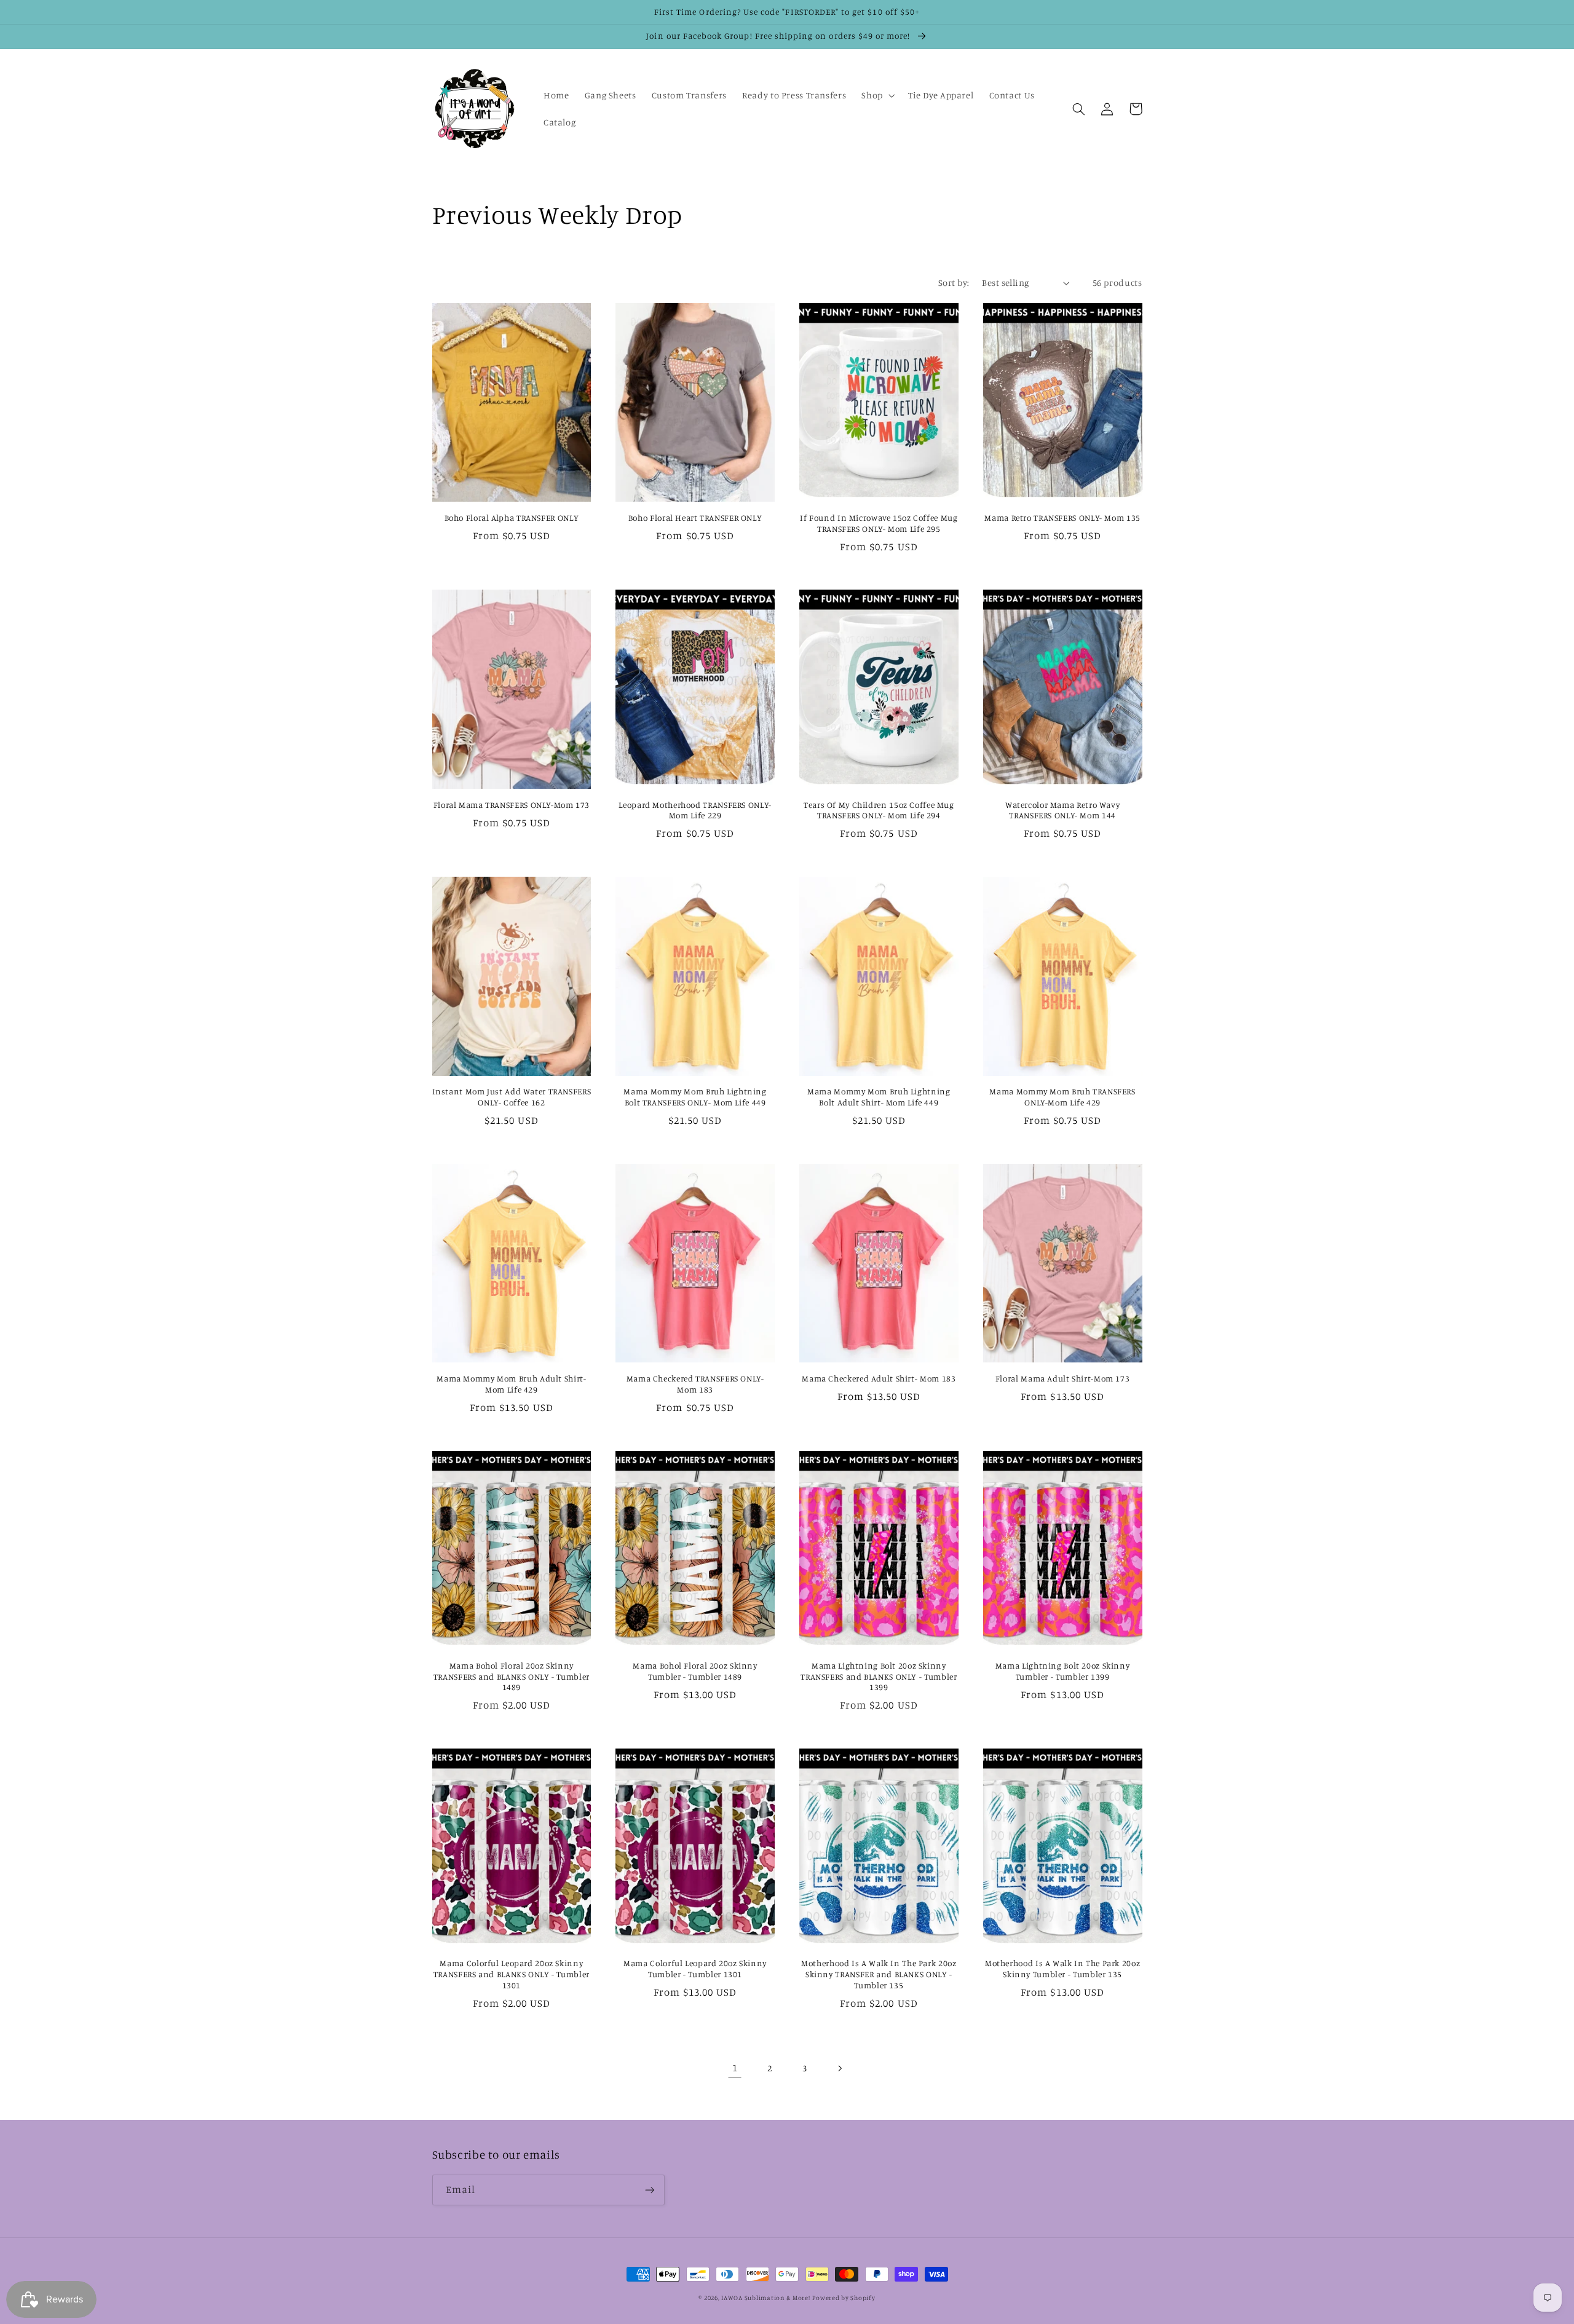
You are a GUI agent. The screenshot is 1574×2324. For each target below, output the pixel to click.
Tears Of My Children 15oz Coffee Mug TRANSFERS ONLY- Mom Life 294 (879, 810)
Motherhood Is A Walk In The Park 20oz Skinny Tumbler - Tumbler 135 (1062, 1969)
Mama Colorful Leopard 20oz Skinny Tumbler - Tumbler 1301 (695, 1969)
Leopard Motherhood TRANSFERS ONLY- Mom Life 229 (695, 810)
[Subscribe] (649, 2190)
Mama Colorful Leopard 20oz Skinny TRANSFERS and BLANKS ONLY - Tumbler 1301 (512, 1974)
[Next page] (839, 2068)
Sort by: (954, 283)
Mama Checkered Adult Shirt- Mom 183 (879, 1378)
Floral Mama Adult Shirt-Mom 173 (1063, 1378)
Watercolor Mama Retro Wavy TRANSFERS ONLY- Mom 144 (1062, 810)
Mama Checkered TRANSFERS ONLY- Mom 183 (695, 1384)
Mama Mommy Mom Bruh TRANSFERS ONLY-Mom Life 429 (1062, 1097)
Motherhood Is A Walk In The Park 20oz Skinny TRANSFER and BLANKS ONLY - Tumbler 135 (879, 1974)
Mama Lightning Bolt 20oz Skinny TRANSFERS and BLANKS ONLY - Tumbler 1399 (879, 1677)
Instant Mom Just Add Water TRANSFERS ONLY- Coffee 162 (512, 1097)
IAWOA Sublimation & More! (765, 2298)
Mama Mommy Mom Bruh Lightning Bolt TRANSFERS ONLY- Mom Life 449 (695, 1097)
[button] (877, 95)
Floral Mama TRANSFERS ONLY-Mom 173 (512, 805)
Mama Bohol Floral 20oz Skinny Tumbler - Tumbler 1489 (695, 1671)
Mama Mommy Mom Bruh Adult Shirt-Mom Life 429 (511, 1384)
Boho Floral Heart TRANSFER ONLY (695, 518)
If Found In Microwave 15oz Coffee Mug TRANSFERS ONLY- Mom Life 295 (879, 523)
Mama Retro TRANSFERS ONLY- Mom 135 (1062, 518)
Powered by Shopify (844, 2298)
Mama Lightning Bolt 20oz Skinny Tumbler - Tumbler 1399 (1063, 1671)
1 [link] (735, 2068)
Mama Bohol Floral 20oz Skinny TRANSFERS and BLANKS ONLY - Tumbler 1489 (512, 1677)
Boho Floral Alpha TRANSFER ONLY (512, 518)
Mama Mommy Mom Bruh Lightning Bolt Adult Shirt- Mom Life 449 (879, 1097)
